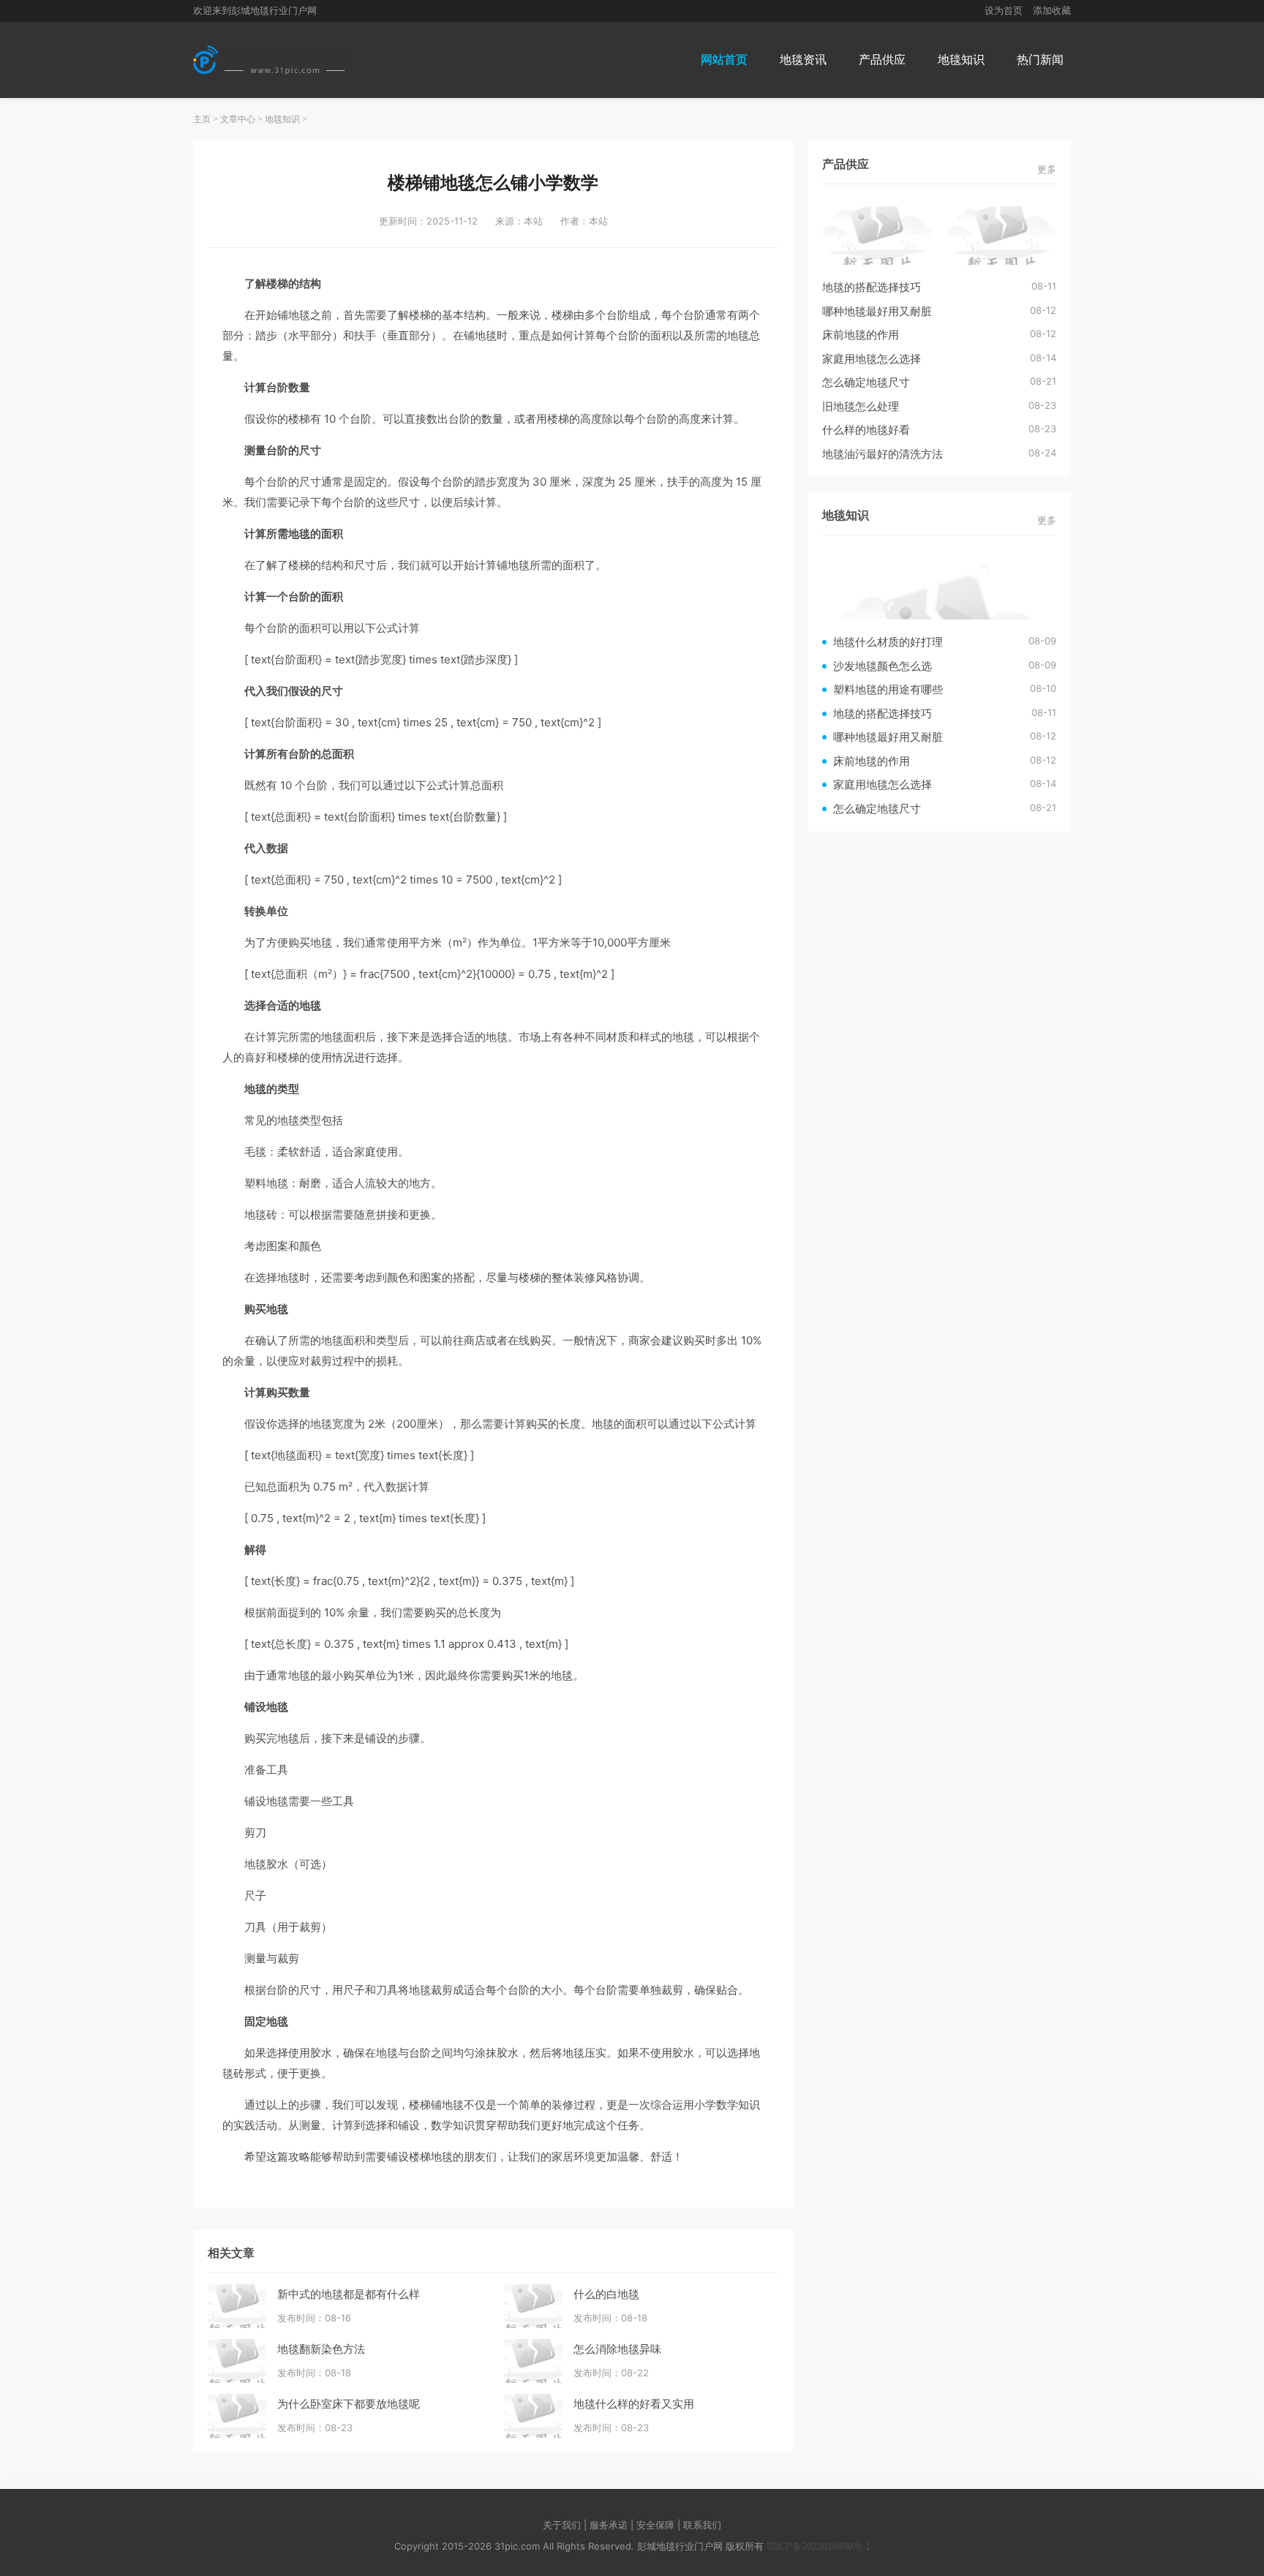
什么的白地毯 (606, 2294)
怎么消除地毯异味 (617, 2349)
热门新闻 (1040, 60)
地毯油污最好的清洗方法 (883, 454)
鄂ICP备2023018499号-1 (819, 2546)
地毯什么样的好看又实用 (634, 2404)
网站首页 (724, 60)
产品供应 (882, 60)
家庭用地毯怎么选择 (872, 359)
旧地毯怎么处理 (861, 406)
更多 (1047, 169)
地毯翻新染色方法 (321, 2349)
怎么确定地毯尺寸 (866, 382)
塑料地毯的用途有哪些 (888, 689)
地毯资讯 (803, 60)
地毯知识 (961, 60)
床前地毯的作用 (861, 335)
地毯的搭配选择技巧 (872, 287)
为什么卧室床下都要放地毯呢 (349, 2404)
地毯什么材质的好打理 (888, 642)
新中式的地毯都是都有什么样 (349, 2294)
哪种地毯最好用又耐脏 (877, 311)
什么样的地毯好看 (866, 430)
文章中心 (238, 119)
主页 (202, 119)
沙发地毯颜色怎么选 (883, 666)
